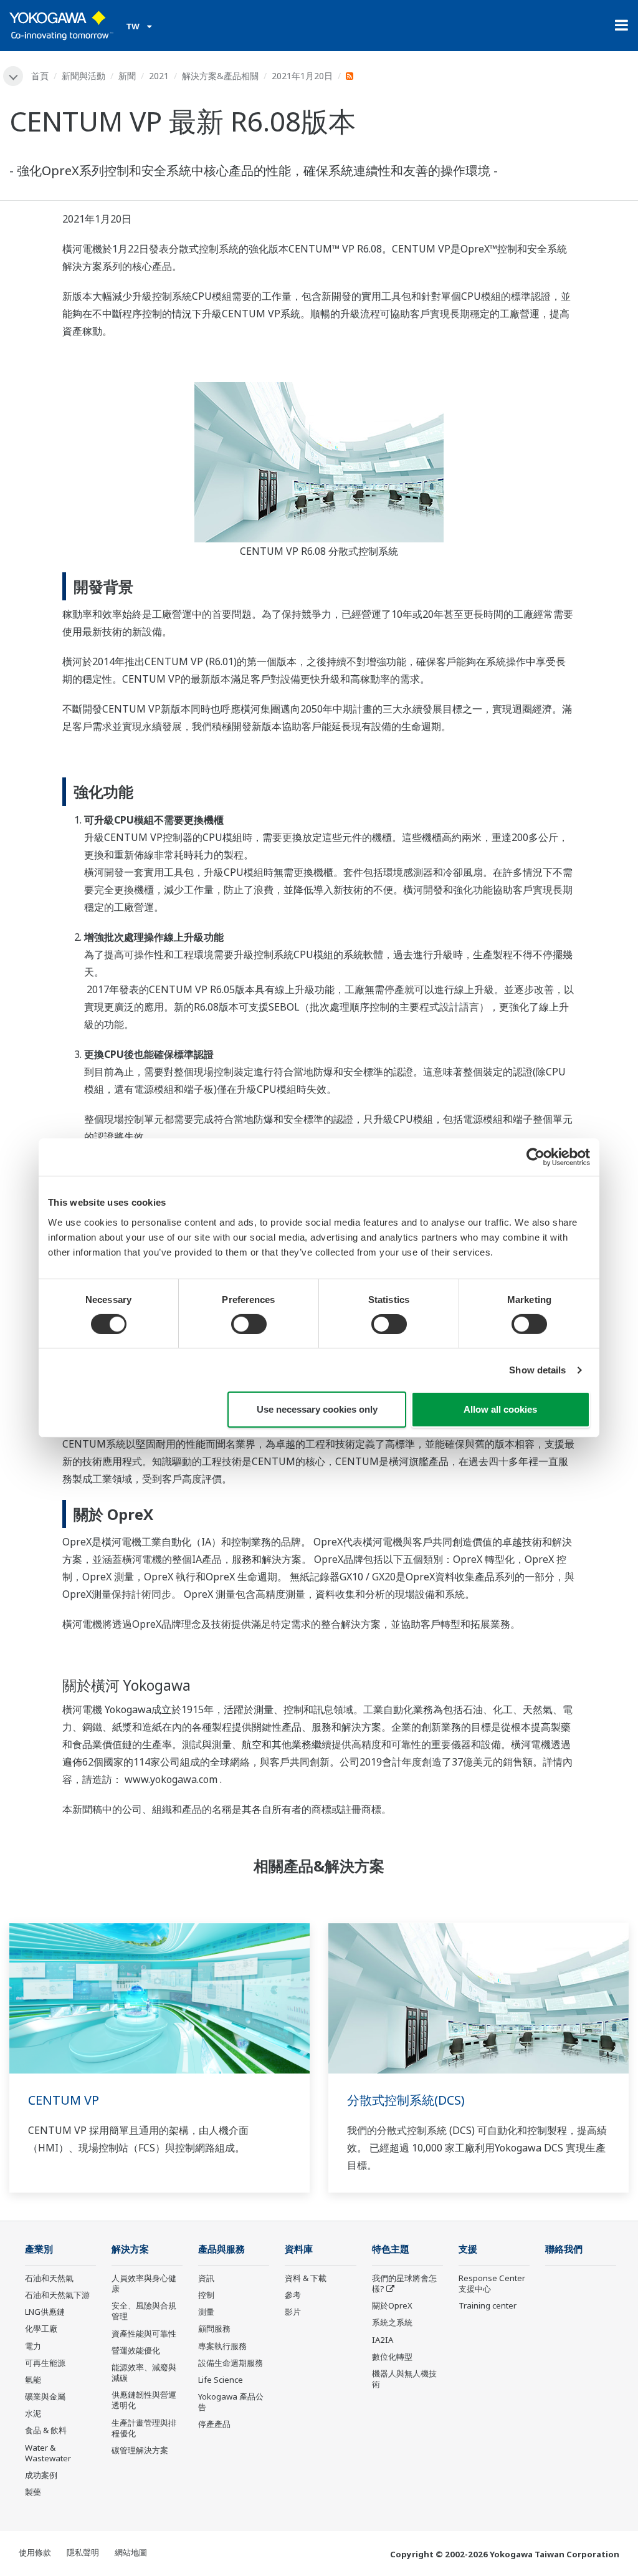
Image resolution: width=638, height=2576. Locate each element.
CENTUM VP (64, 2100)
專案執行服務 (222, 2346)
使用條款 (35, 2552)
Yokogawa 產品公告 (231, 2402)
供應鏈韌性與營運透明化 (144, 2400)
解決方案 (130, 2249)
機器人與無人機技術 (404, 2379)
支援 (468, 2249)
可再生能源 (45, 2363)
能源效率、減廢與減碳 (144, 2372)
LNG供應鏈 (45, 2312)
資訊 (206, 2278)
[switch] (249, 1324)
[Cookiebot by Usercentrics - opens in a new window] (536, 1157)
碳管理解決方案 (140, 2450)
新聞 (127, 76)
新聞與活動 (83, 76)
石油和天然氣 (49, 2278)
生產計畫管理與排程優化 (144, 2428)
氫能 (33, 2380)
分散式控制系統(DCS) (406, 2100)
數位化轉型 (392, 2357)
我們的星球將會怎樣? (404, 2283)
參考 (293, 2295)
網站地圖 (131, 2552)
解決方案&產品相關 (220, 76)
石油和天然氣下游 (57, 2295)
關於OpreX (392, 2305)
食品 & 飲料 (46, 2430)
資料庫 (299, 2249)
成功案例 (41, 2475)
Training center (488, 2305)
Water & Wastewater (48, 2453)
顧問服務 (214, 2328)
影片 (293, 2312)
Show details (537, 1370)
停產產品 (214, 2424)
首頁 (40, 76)
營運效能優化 (136, 2350)
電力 (33, 2346)
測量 (206, 2312)
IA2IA (383, 2340)
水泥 (33, 2413)
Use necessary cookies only (317, 1409)
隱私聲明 (83, 2552)
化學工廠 (41, 2328)
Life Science (221, 2380)
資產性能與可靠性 (144, 2333)
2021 (159, 76)
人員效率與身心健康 (144, 2283)
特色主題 (391, 2249)
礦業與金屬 (45, 2396)
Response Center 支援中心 (492, 2283)
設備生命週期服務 (231, 2363)
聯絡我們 (564, 2249)
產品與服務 (221, 2249)
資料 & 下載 (306, 2278)
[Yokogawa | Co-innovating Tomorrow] (61, 26)
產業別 (39, 2249)
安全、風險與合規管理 (144, 2311)
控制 (206, 2295)
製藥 (33, 2492)
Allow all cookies (500, 1409)
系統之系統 (392, 2322)
